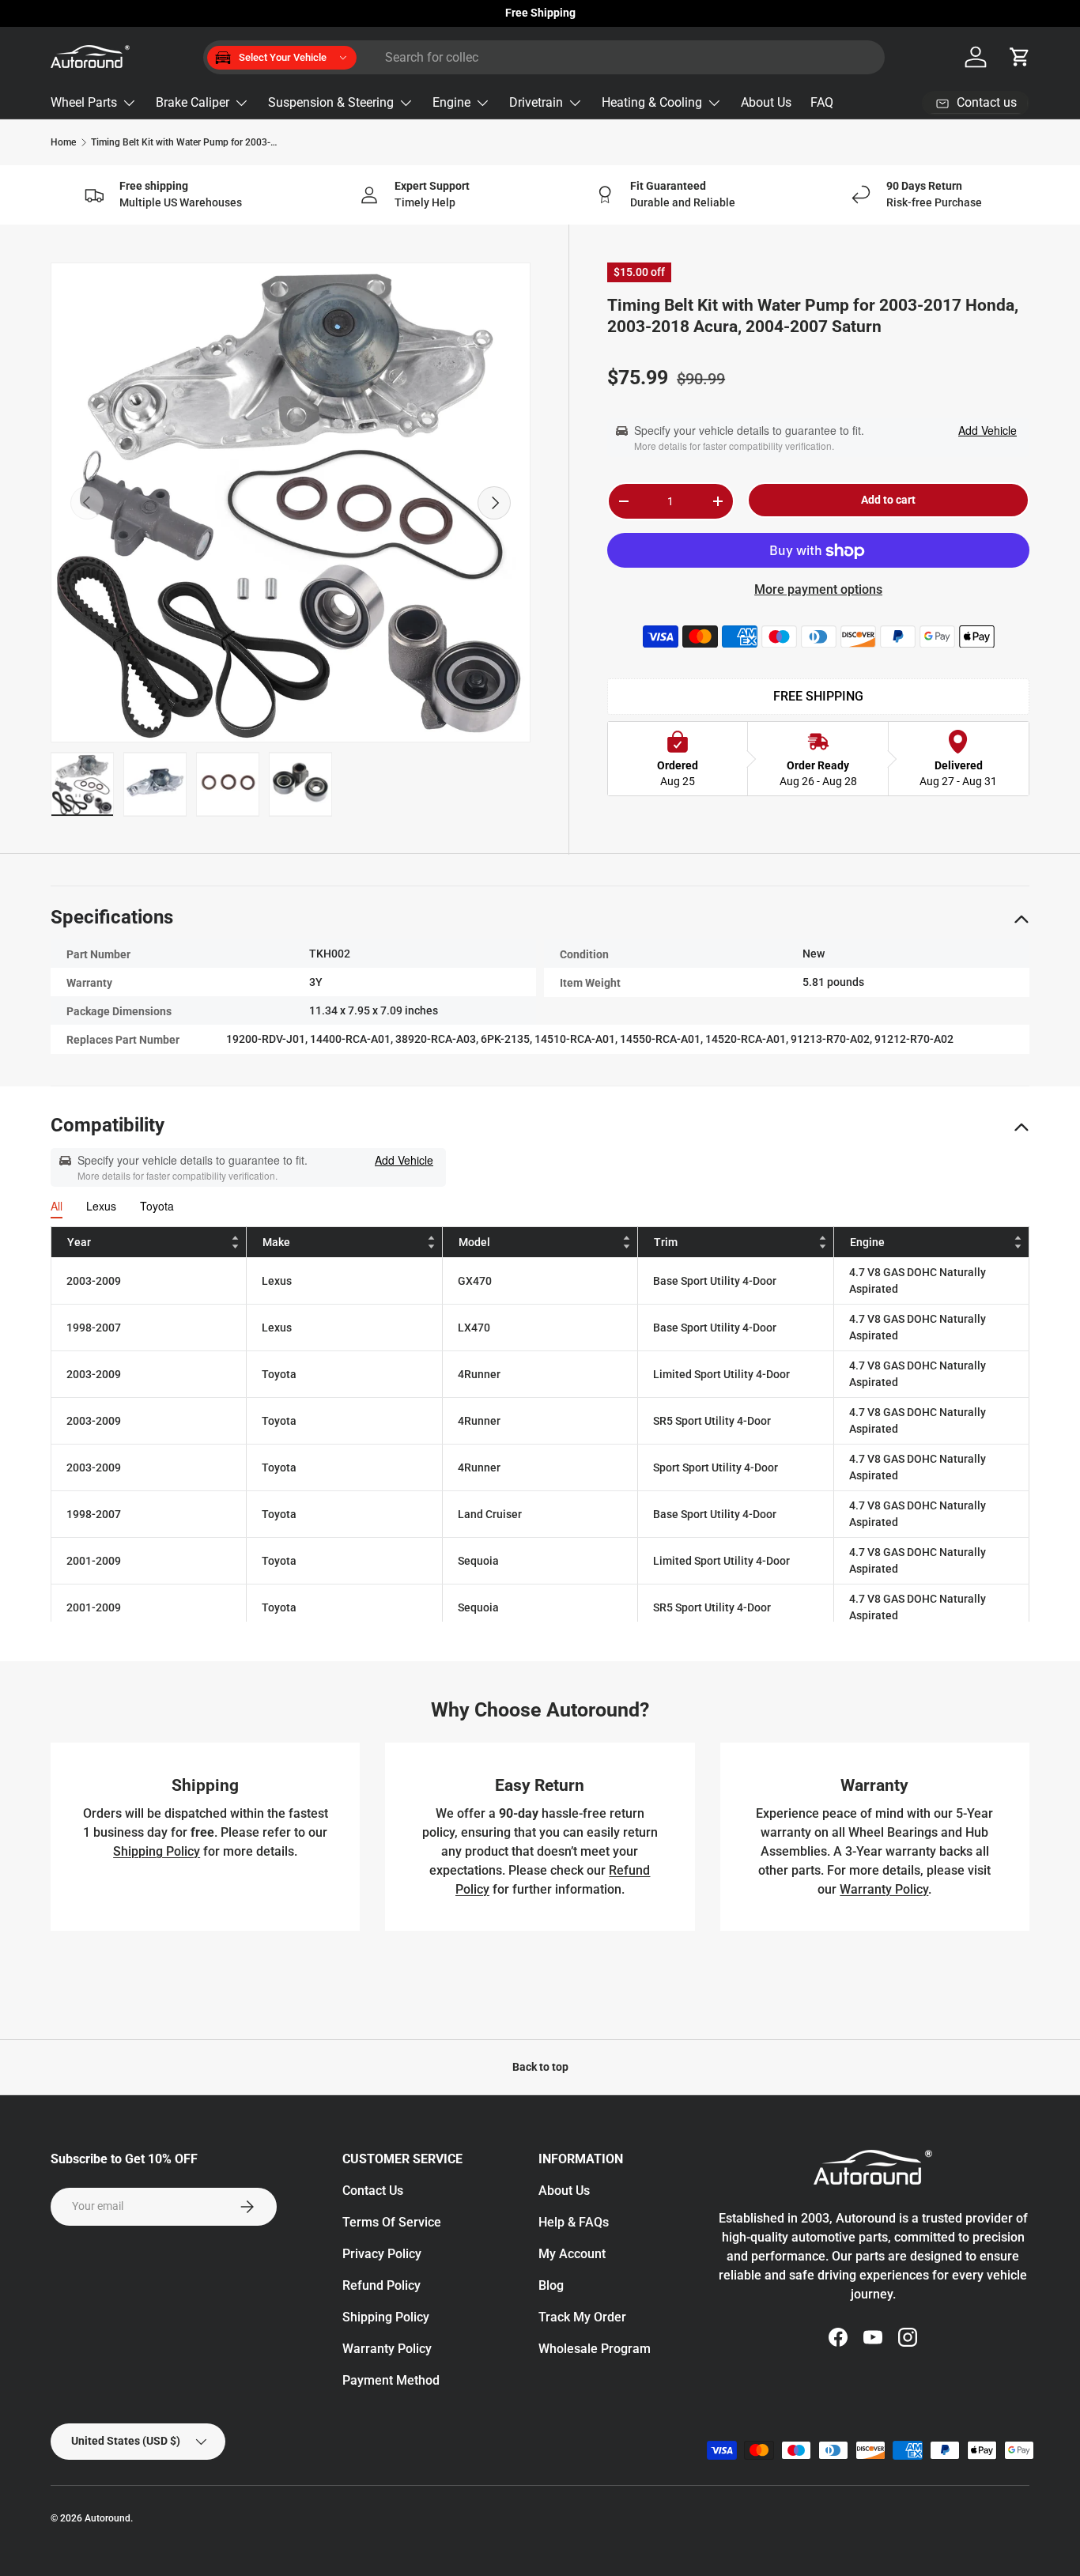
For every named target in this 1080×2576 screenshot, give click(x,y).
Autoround (108, 2518)
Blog (551, 2285)
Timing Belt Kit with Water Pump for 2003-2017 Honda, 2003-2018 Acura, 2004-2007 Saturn (186, 142)
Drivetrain (536, 102)
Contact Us (373, 2191)
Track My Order (582, 2317)
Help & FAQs (574, 2222)
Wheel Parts (84, 102)
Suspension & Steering (331, 102)
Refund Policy (381, 2285)
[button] (1020, 57)
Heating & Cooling (652, 102)
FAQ (822, 102)
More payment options (818, 590)
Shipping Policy (157, 1851)
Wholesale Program (595, 2349)
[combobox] (544, 57)
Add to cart (888, 500)
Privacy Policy (382, 2254)
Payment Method (391, 2380)
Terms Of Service (392, 2222)
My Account (572, 2254)
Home (63, 142)
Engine (451, 102)
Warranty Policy (884, 1889)
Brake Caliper (193, 102)
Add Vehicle (987, 430)
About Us (766, 102)
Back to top (540, 2067)
